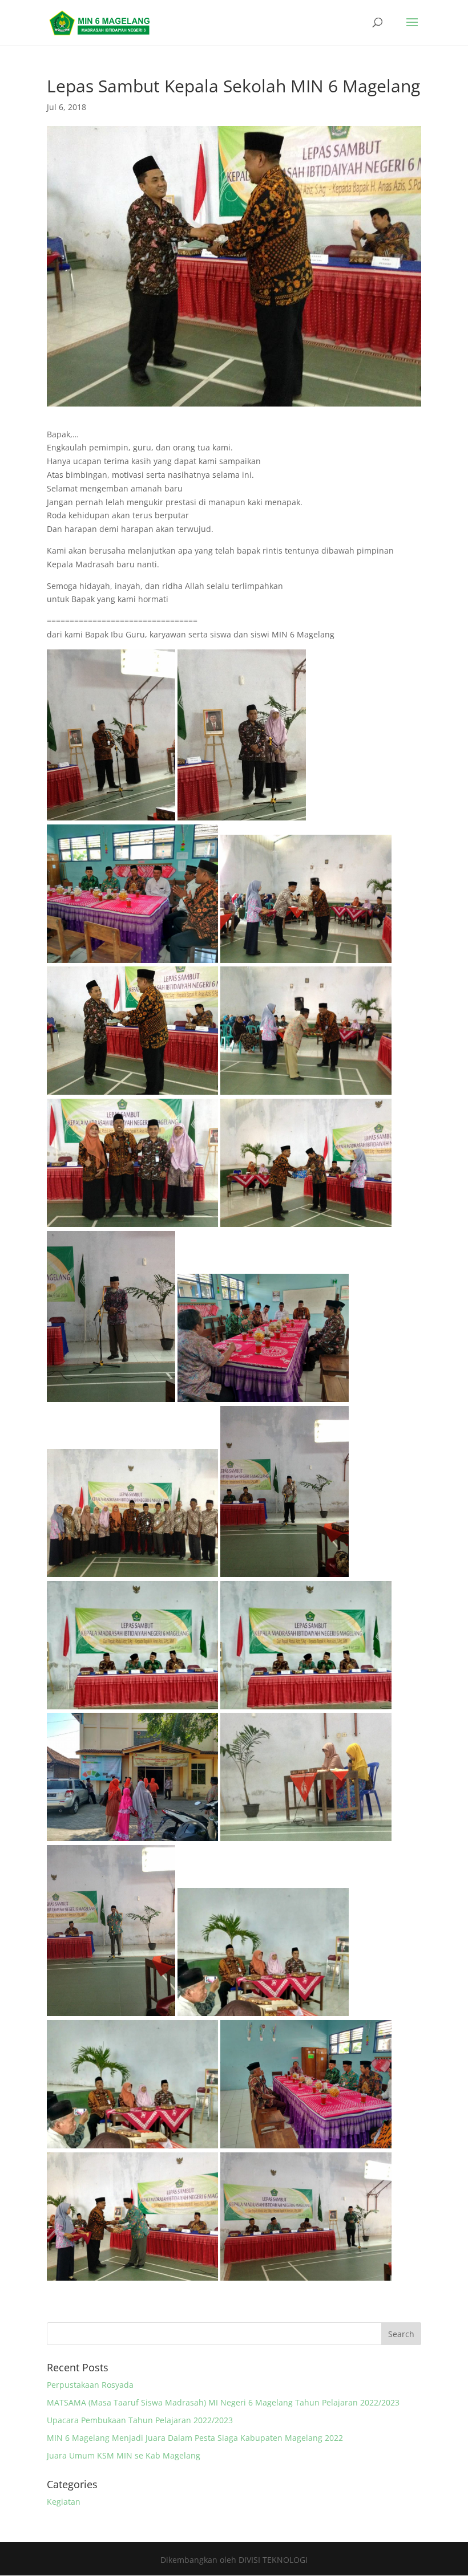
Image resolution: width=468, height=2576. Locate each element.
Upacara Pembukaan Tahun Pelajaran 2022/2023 (140, 2420)
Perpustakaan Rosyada (90, 2385)
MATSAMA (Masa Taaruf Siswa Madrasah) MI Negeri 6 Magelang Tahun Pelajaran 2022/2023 (223, 2402)
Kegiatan (64, 2502)
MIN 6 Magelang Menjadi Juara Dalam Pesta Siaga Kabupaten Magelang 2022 (195, 2438)
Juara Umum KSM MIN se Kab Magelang (124, 2455)
